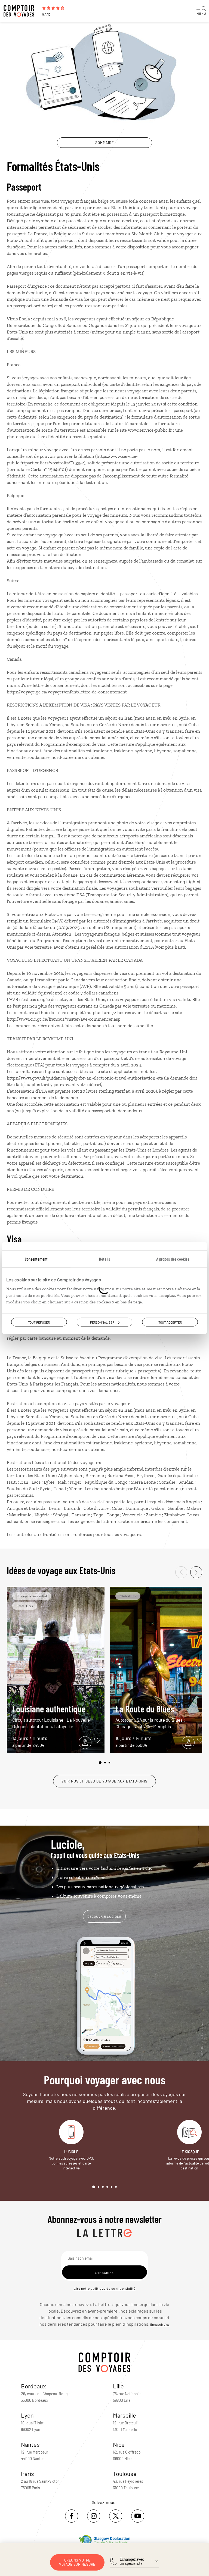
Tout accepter (170, 1322)
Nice (119, 2444)
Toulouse (125, 2473)
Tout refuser (39, 1322)
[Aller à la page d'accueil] (20, 11)
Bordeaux (33, 2386)
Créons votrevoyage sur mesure (77, 2562)
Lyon (27, 2415)
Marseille (125, 2415)
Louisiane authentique (52, 1716)
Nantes (30, 2444)
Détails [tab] (104, 1259)
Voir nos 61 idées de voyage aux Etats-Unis (104, 1781)
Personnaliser (102, 1322)
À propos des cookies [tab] (173, 1259)
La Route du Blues (150, 1716)
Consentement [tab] (36, 1259)
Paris (27, 2473)
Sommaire (105, 143)
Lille (118, 2386)
